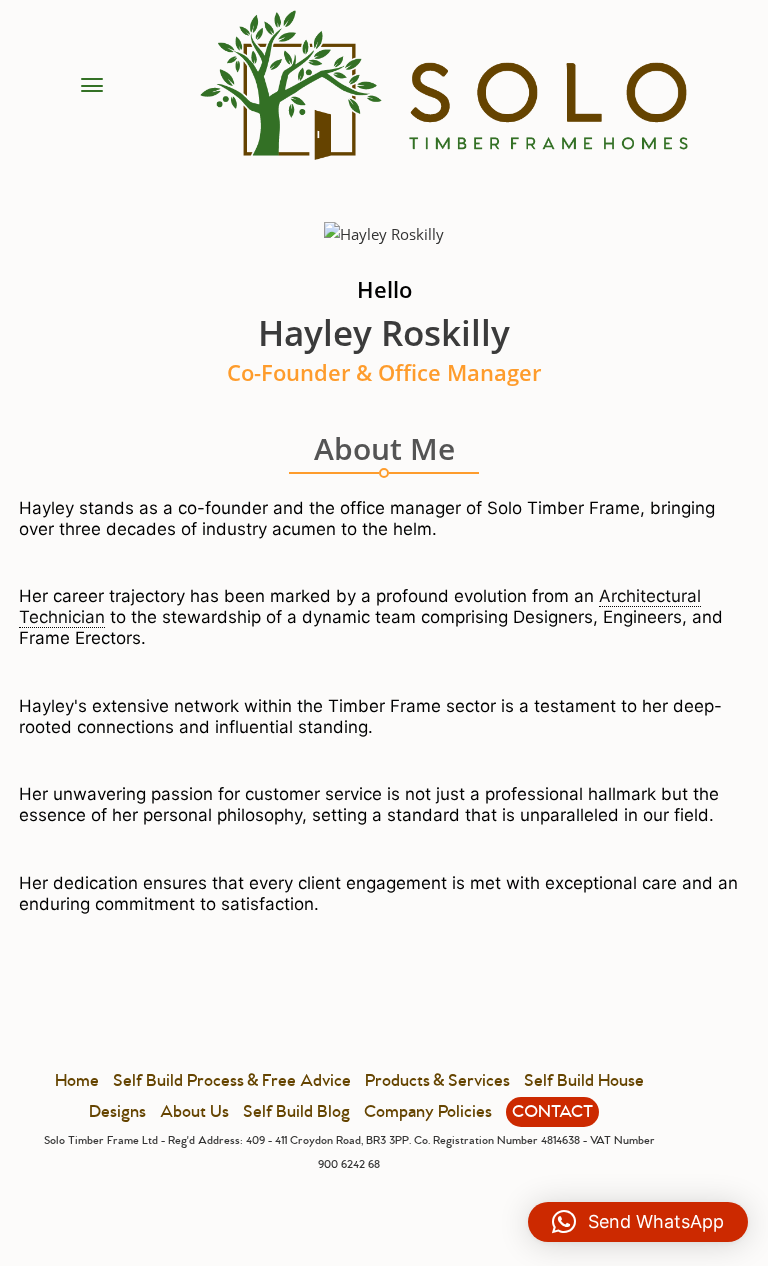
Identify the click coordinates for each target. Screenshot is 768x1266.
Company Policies (428, 1112)
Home (77, 1081)
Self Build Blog (296, 1112)
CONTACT (552, 1112)
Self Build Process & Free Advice (232, 1081)
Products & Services (437, 1081)
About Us (194, 1112)
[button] (638, 1222)
